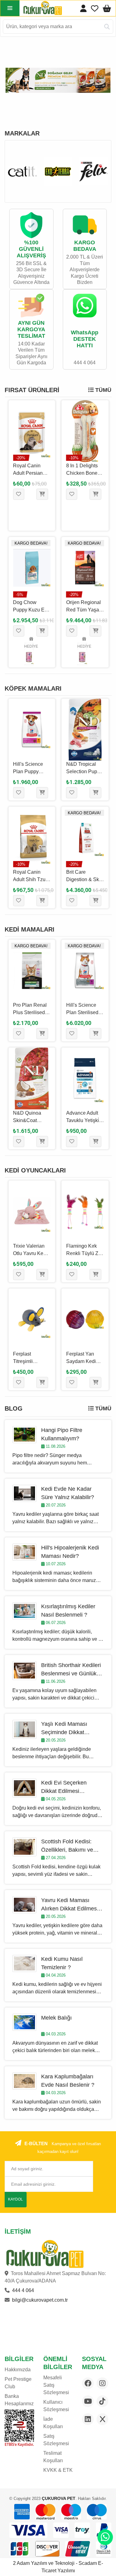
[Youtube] (88, 2401)
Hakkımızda (18, 2370)
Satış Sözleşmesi (56, 2440)
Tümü (103, 390)
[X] (102, 2419)
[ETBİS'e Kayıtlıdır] (19, 2428)
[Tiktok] (102, 2401)
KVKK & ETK (58, 2470)
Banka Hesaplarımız (19, 2400)
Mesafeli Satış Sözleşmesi (56, 2385)
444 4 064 (23, 2290)
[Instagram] (102, 2383)
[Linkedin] (88, 2419)
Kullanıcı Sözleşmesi (56, 2406)
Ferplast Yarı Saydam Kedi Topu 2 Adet (81, 1361)
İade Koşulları (53, 2423)
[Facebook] (88, 2383)
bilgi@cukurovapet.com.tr (40, 2300)
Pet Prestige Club (18, 2383)
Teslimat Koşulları (53, 2457)
